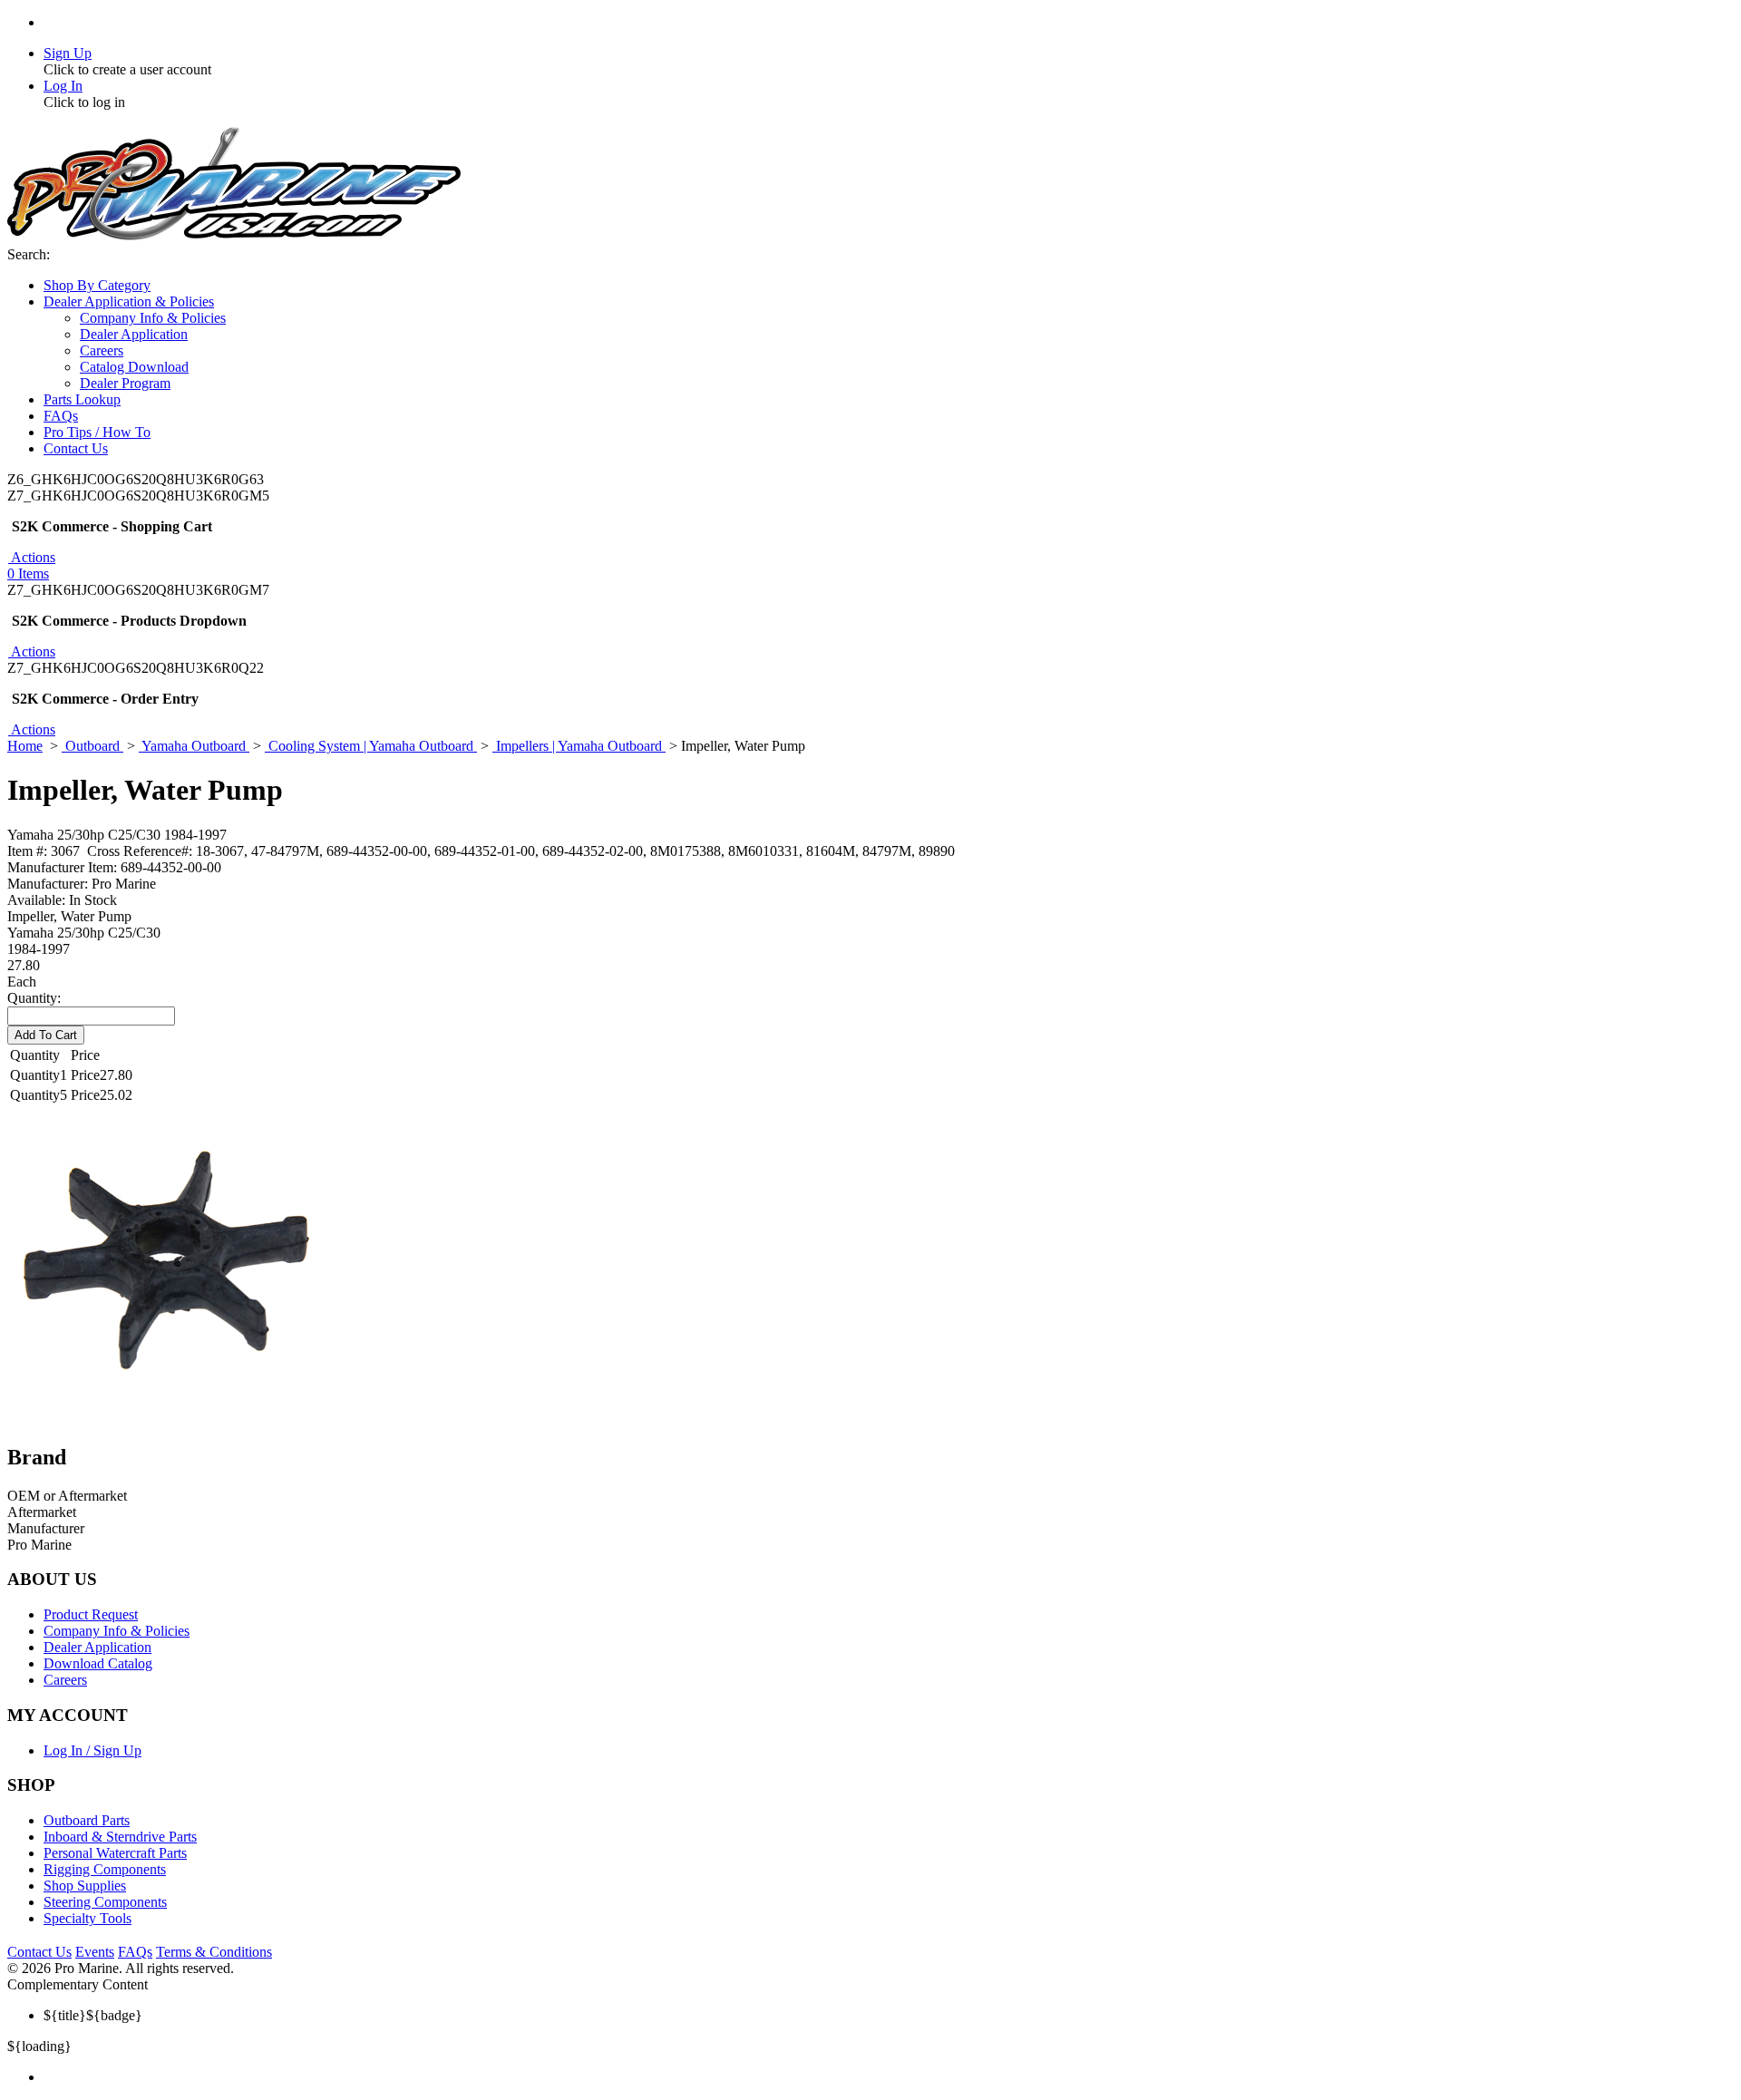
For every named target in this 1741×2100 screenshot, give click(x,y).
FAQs (135, 1952)
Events (95, 1952)
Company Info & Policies (117, 1631)
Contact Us (39, 1952)
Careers (65, 1680)
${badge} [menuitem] (93, 2015)
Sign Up (68, 53)
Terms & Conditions (214, 1952)
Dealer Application (97, 1647)
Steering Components (105, 1902)
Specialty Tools (88, 1918)
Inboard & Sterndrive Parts (120, 1837)
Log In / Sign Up (92, 1750)
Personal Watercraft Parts (115, 1853)
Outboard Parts (87, 1820)
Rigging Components (105, 1869)
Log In (63, 86)
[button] (31, 557)
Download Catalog (98, 1663)
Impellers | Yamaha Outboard (579, 746)
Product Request (91, 1614)
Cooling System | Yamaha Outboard (371, 746)
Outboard (92, 746)
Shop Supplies (85, 1886)
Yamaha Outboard (194, 746)
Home (25, 746)
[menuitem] (889, 2077)
